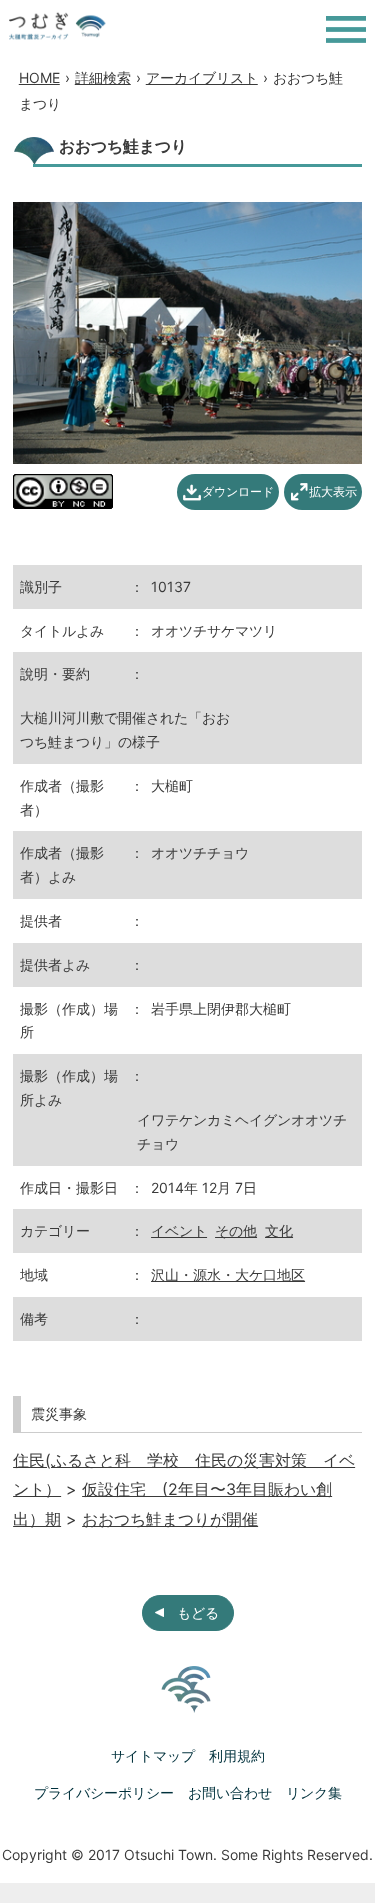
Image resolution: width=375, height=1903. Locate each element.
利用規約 (237, 1755)
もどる (198, 1612)
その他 (236, 1230)
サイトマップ (153, 1755)
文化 (279, 1230)
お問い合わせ (230, 1792)
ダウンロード (238, 491)
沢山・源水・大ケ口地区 (228, 1274)
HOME (39, 77)
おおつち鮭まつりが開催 (170, 1519)
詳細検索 (103, 77)
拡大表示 (333, 491)
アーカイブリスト (202, 77)
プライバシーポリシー (104, 1792)
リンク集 (314, 1792)
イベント (179, 1230)
